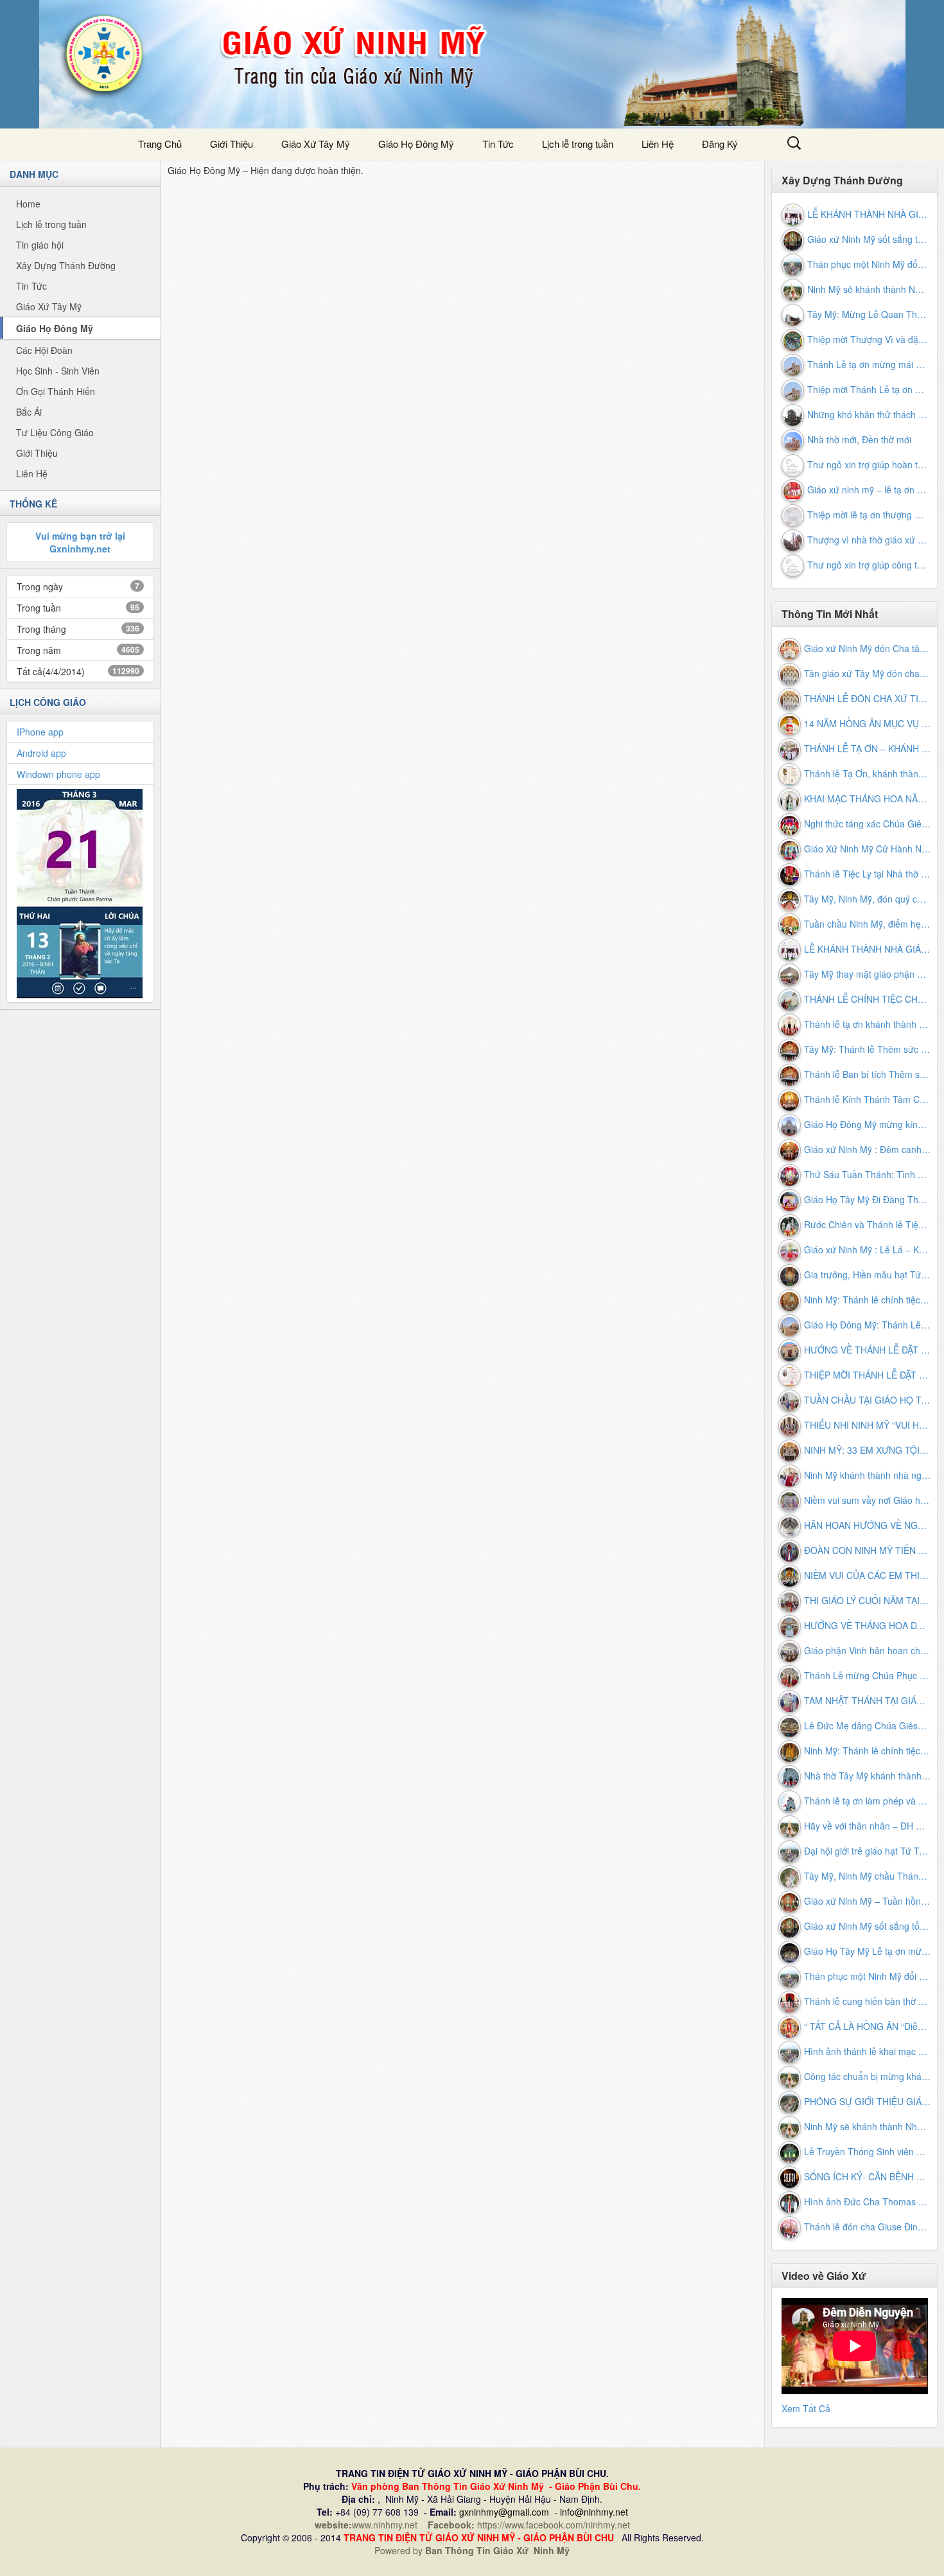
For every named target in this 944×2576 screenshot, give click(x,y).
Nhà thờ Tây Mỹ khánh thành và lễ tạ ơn (868, 1776)
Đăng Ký (720, 144)
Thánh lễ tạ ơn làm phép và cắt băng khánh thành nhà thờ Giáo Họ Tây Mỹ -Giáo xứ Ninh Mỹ (868, 1801)
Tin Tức (498, 144)
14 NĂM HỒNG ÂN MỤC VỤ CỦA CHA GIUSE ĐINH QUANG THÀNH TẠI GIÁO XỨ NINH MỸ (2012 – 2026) (868, 723)
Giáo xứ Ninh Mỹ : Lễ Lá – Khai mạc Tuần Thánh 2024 (868, 1249)
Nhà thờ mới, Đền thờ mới (859, 439)
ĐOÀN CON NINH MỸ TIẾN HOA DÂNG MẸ (868, 1550)
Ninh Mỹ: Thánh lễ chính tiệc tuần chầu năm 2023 (868, 1751)
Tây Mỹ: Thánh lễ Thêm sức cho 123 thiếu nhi (868, 1049)
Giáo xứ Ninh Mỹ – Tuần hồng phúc (868, 1901)
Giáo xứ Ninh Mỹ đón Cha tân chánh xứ (868, 648)
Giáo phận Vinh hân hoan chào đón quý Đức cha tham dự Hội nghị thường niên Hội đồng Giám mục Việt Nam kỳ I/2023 (868, 1650)
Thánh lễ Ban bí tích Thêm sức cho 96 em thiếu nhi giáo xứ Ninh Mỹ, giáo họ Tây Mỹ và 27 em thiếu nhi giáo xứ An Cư (868, 1074)
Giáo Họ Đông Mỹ (55, 328)
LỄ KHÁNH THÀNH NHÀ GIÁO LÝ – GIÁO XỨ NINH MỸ (868, 214)
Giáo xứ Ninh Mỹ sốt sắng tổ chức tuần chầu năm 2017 (868, 239)
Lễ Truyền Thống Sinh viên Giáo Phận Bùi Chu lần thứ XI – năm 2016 (868, 2151)
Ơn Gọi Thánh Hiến (56, 391)
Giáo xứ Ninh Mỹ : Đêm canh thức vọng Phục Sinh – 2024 (868, 1149)
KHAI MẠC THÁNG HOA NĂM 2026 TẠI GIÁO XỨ (868, 798)
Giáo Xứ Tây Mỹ (316, 144)
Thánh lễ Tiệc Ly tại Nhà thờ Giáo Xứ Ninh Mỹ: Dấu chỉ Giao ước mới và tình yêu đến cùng (868, 874)
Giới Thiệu (232, 144)
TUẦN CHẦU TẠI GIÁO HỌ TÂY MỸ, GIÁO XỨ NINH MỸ (868, 1400)
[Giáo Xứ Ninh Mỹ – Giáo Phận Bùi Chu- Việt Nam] (472, 64)
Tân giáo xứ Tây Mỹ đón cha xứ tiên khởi (868, 673)
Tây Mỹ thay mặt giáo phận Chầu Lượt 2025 (868, 974)
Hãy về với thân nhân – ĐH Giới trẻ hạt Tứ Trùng (868, 1826)
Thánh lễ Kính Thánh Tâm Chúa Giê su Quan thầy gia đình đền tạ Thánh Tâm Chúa (868, 1099)
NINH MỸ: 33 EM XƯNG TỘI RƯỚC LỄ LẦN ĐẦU (868, 1450)
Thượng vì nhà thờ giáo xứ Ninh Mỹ (868, 540)
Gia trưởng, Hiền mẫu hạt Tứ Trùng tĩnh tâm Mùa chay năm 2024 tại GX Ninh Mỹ (868, 1275)
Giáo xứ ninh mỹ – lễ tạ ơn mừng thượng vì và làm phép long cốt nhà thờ (868, 490)
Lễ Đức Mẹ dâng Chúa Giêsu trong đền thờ (868, 1725)
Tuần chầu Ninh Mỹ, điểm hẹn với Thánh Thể (868, 924)
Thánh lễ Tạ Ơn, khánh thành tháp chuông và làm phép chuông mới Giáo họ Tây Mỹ (868, 773)
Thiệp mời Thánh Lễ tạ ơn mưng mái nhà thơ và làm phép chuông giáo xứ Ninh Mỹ (868, 389)
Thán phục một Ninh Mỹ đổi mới (868, 264)
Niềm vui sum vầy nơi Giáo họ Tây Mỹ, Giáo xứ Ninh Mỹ (868, 1500)
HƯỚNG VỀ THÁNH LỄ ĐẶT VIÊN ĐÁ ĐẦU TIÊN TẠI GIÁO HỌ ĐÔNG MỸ (868, 1350)
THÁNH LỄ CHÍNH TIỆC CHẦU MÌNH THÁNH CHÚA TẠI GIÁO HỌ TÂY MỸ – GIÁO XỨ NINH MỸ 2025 (868, 999)
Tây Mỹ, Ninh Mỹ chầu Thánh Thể (868, 1876)
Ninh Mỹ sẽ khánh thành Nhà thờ (868, 289)
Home (28, 204)
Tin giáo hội (40, 245)
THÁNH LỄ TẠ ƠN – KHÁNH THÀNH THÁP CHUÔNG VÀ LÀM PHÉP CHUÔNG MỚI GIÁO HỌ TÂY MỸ (868, 748)
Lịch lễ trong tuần (578, 144)
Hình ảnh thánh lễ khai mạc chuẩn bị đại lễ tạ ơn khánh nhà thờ (868, 2051)
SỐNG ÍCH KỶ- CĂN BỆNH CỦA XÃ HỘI (868, 2176)
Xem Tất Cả (806, 2408)
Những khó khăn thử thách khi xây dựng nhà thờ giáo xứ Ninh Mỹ (868, 414)
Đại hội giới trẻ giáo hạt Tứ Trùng (868, 1851)
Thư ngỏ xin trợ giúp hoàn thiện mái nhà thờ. (868, 464)
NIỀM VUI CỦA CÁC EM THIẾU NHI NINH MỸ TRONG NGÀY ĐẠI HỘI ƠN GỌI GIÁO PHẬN (868, 1575)
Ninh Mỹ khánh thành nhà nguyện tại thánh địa (868, 1475)
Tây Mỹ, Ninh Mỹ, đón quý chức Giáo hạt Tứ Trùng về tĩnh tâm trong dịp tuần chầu (868, 899)
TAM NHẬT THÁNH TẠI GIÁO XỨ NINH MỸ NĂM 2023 (868, 1700)
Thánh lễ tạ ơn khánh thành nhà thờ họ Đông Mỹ (868, 1024)
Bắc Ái (29, 412)
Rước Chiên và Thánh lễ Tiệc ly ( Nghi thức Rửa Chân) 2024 (868, 1224)
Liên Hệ (658, 144)
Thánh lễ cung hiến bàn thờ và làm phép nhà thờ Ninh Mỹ (868, 2001)
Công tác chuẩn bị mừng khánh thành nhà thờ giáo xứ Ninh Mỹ (868, 2076)
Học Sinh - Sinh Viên (58, 371)
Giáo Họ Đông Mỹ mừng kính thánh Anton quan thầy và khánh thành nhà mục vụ (868, 1124)
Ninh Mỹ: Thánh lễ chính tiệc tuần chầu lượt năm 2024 (868, 1300)
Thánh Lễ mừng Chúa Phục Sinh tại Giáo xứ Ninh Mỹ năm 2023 (868, 1675)
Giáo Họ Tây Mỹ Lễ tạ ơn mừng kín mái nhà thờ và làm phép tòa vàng (868, 1951)
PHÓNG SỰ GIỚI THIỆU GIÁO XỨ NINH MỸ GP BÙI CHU (868, 2101)
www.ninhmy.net (387, 2525)
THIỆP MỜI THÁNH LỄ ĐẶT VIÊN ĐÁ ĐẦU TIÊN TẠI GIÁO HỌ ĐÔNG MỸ (868, 1375)
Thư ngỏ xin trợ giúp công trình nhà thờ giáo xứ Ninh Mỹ (868, 565)
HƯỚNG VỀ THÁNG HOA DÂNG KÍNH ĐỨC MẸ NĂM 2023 (868, 1625)
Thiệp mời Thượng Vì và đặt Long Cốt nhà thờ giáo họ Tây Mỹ (868, 339)
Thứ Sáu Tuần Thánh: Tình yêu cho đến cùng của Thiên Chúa (868, 1174)
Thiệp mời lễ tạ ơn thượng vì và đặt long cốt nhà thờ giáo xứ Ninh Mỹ (868, 515)
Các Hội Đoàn (44, 350)
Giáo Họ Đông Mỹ (416, 144)
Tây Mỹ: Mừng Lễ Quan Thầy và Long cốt (868, 314)
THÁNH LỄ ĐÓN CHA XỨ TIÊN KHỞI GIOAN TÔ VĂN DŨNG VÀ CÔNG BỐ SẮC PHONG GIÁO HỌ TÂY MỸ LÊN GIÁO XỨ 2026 (868, 698)
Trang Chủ (160, 144)
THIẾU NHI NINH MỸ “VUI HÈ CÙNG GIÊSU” (868, 1425)
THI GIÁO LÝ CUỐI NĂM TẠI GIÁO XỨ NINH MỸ (868, 1600)
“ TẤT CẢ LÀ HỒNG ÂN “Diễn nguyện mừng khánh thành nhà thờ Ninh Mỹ (868, 2026)
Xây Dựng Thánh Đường (66, 265)
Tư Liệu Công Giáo (55, 432)
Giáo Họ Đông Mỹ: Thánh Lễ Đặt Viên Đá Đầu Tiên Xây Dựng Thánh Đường (868, 1325)
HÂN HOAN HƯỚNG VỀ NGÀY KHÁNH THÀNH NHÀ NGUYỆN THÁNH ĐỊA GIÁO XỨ (868, 1525)
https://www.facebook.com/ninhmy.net (554, 2525)
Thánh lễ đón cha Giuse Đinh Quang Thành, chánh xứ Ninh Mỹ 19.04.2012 (868, 2227)
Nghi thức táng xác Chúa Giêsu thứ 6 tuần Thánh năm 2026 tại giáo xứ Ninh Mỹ (868, 824)
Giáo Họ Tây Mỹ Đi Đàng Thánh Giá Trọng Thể (868, 1199)
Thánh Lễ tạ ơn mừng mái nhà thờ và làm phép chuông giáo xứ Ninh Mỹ (868, 364)
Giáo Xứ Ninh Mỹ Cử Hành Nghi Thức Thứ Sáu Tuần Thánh (868, 849)
